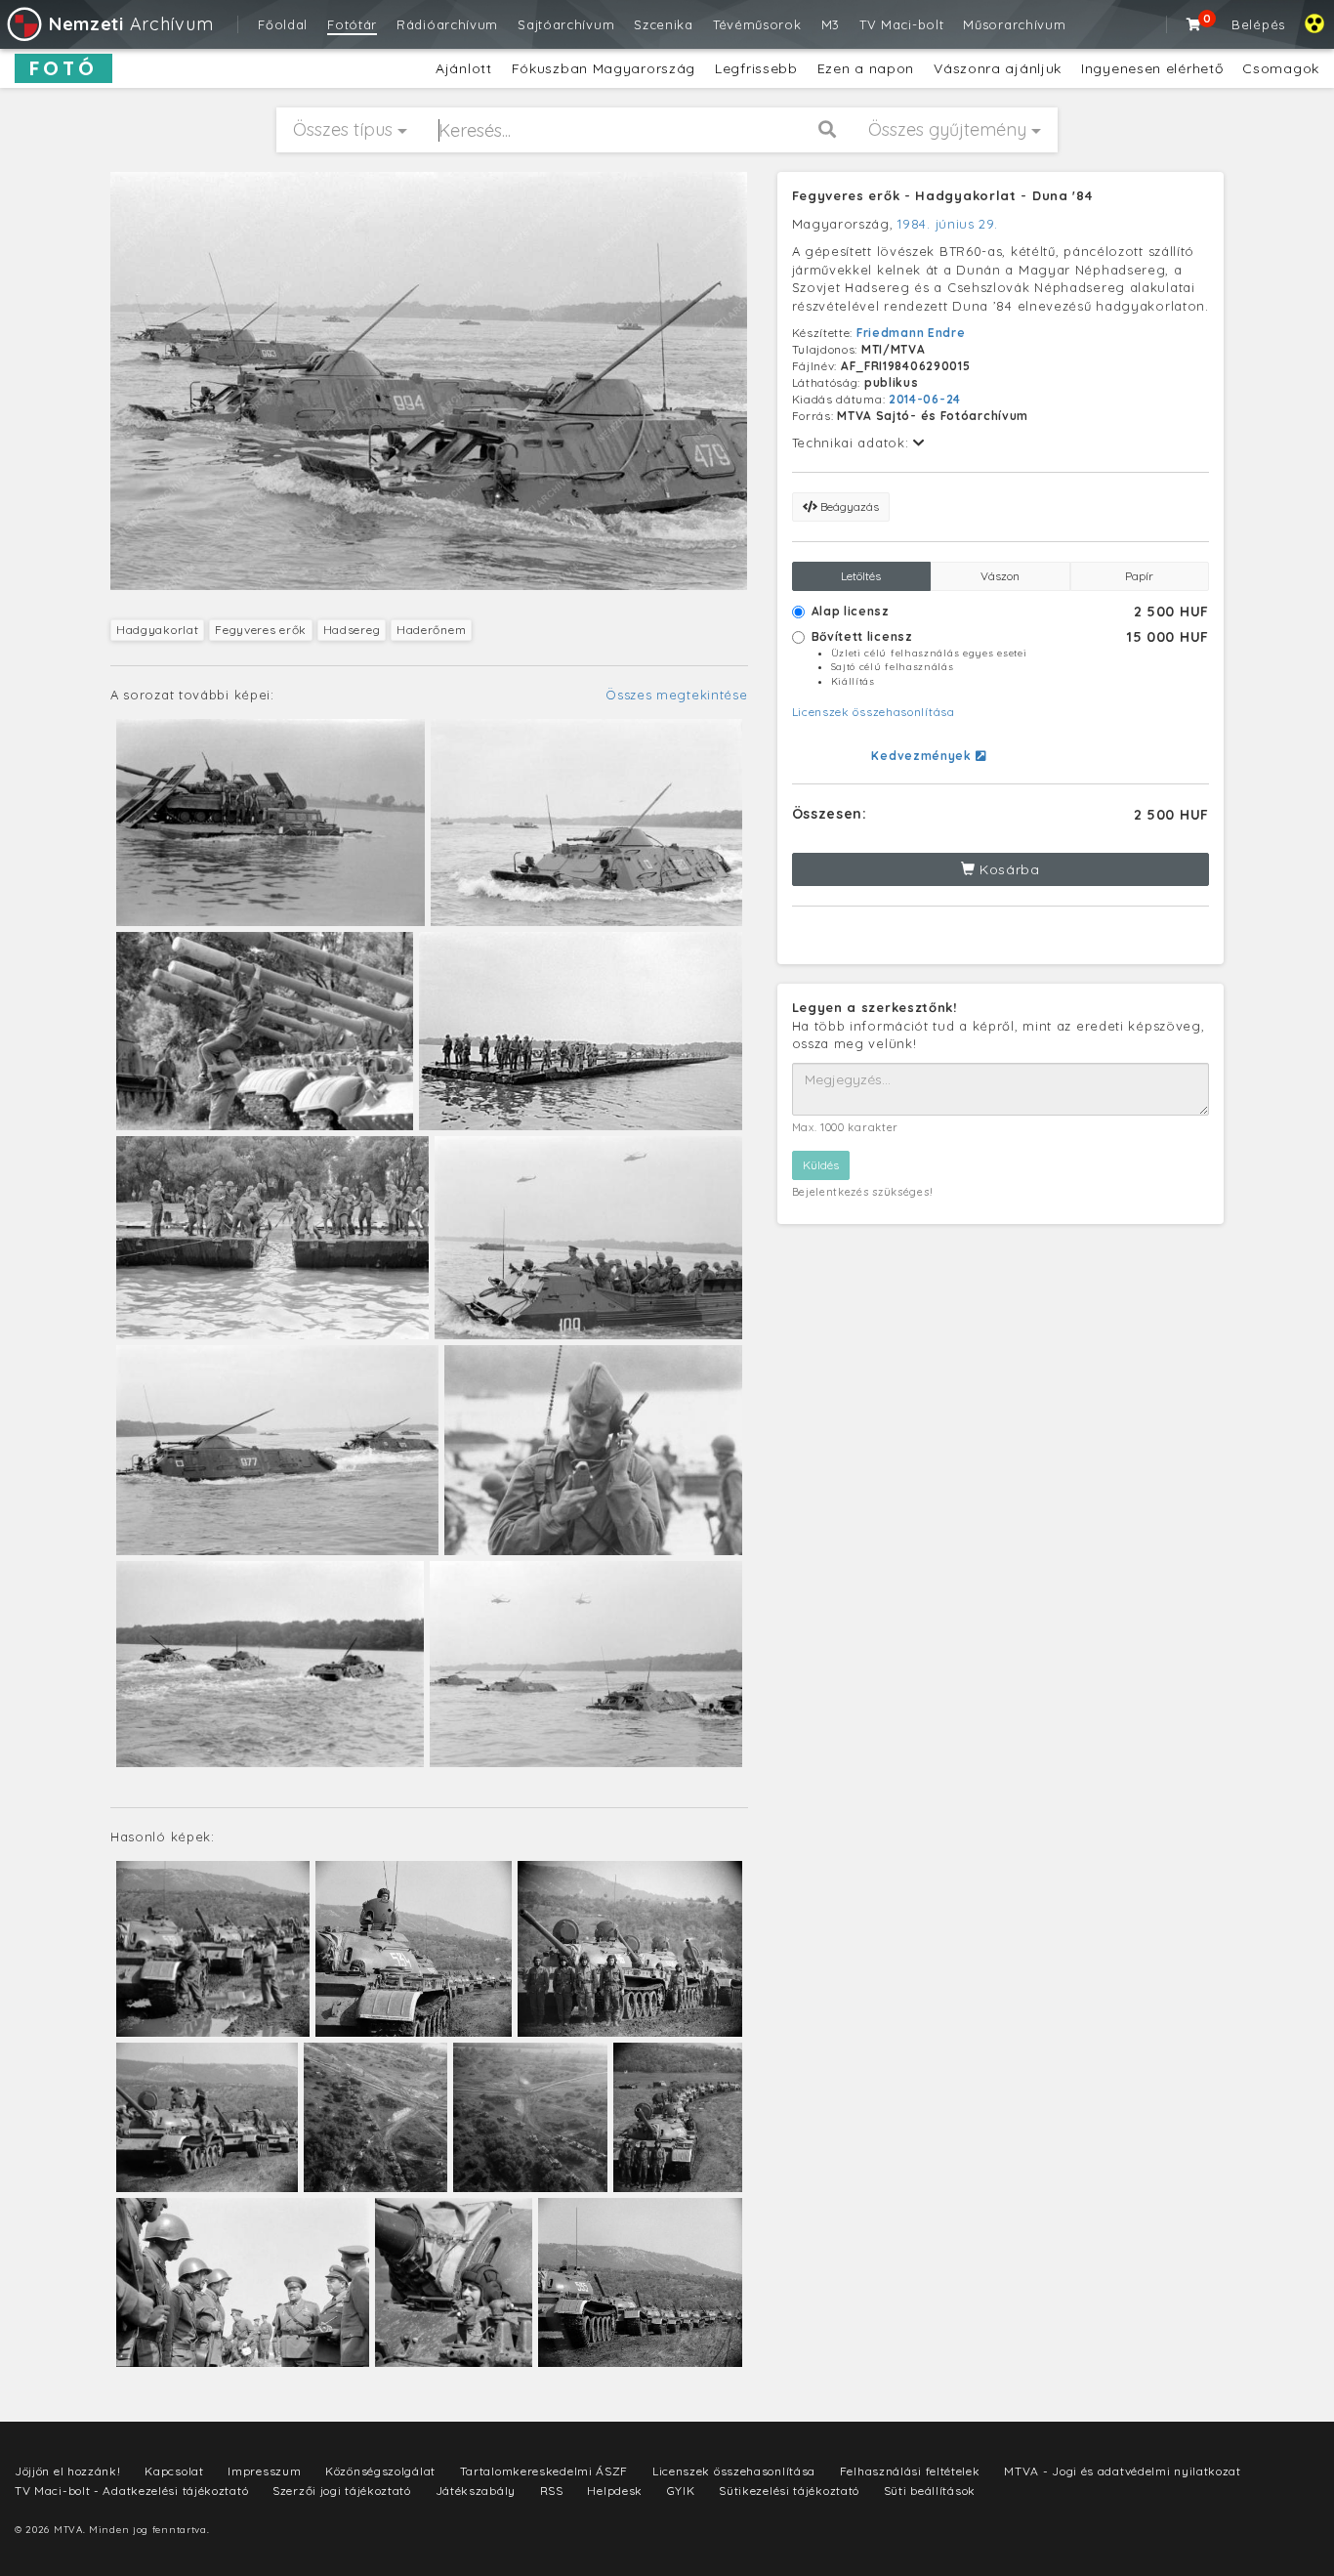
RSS (552, 2491)
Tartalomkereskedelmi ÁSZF (544, 2471)
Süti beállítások (930, 2491)
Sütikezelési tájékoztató (789, 2491)
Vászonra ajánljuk (998, 68)
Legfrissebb (756, 68)
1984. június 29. (947, 224)
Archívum (131, 24)
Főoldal (283, 24)
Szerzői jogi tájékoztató (342, 2491)
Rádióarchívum (447, 24)
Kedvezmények (923, 756)
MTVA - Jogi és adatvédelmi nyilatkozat (1123, 2471)
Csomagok (1281, 68)
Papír (1139, 576)
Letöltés (861, 576)
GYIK (681, 2491)
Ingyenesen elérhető (1152, 68)
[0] (1194, 24)
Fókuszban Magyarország (604, 68)
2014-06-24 (925, 399)
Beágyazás (848, 507)
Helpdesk (615, 2491)
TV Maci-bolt (901, 24)
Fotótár (352, 24)
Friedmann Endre (911, 333)
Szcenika (664, 24)
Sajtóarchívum (566, 24)
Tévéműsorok (757, 24)
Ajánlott (464, 68)
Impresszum (264, 2471)
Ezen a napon (866, 68)
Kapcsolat (174, 2471)
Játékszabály (476, 2491)
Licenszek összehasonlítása (874, 712)
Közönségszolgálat (380, 2471)
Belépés (1258, 24)
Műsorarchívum (1014, 24)
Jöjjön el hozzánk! (68, 2471)
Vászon (1000, 576)
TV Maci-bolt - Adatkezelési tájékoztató (131, 2491)
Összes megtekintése (676, 695)
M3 (831, 24)
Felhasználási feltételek (910, 2471)
